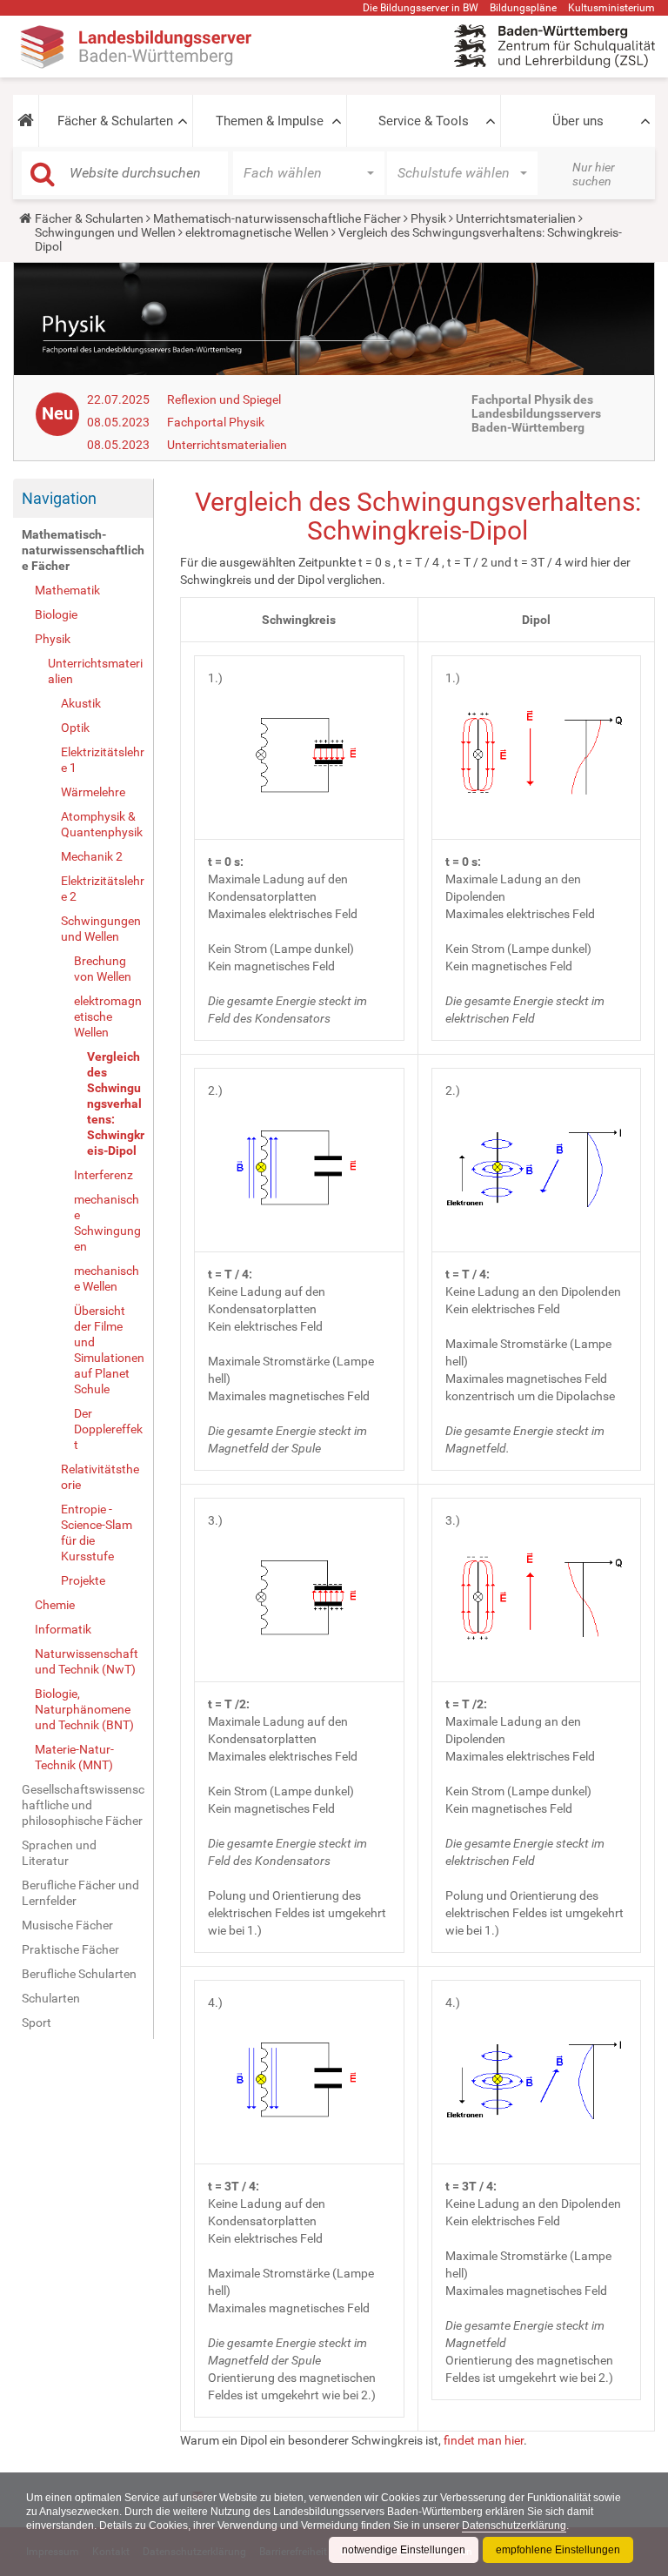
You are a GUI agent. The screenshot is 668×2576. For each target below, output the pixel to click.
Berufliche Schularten (79, 1974)
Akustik (81, 703)
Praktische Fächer (70, 1949)
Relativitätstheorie (100, 1477)
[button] (26, 121)
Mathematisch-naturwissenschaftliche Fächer (277, 218)
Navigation (59, 498)
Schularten (51, 1998)
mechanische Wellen (107, 1278)
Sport (37, 2023)
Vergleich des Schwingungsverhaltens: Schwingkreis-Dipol (116, 1104)
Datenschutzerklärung (514, 2526)
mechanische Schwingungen (107, 1223)
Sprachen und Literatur (59, 1853)
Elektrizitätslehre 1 (103, 760)
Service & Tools (424, 121)
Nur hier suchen (594, 174)
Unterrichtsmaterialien (516, 218)
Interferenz (104, 1175)
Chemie (55, 1605)
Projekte (83, 1580)
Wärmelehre (93, 792)
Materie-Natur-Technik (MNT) (74, 1757)
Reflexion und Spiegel (224, 399)
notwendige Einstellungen (404, 2550)
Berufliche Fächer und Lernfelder (80, 1893)
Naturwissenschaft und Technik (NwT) (87, 1661)
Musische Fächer (67, 1925)
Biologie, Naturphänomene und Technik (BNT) (84, 1709)
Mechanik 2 (92, 856)
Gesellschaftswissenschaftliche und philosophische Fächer (83, 1805)
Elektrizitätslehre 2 (103, 889)
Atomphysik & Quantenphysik (102, 824)
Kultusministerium (611, 8)
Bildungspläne (523, 8)
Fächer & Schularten (115, 121)
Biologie (56, 614)
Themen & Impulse (270, 121)
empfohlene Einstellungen (558, 2550)
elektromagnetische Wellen (257, 232)
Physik (428, 218)
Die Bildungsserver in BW (421, 8)
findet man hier (484, 2440)
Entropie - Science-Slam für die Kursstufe (97, 1533)
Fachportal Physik (216, 422)
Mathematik (67, 590)
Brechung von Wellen (103, 969)
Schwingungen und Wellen (105, 232)
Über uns (578, 121)
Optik (75, 728)
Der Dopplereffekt (108, 1429)
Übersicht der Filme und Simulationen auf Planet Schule (109, 1350)
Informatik (63, 1629)
